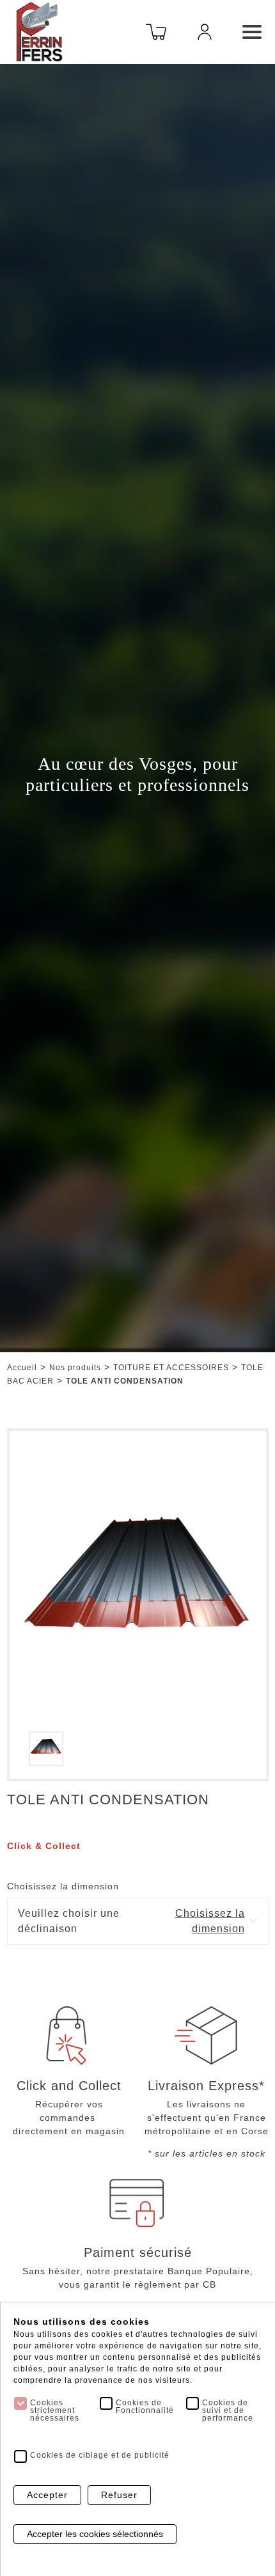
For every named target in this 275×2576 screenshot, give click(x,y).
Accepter (47, 2495)
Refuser (119, 2495)
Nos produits (75, 1368)
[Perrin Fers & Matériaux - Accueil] (39, 31)
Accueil (22, 1368)
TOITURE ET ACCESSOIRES (171, 1368)
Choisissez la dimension (63, 1886)
